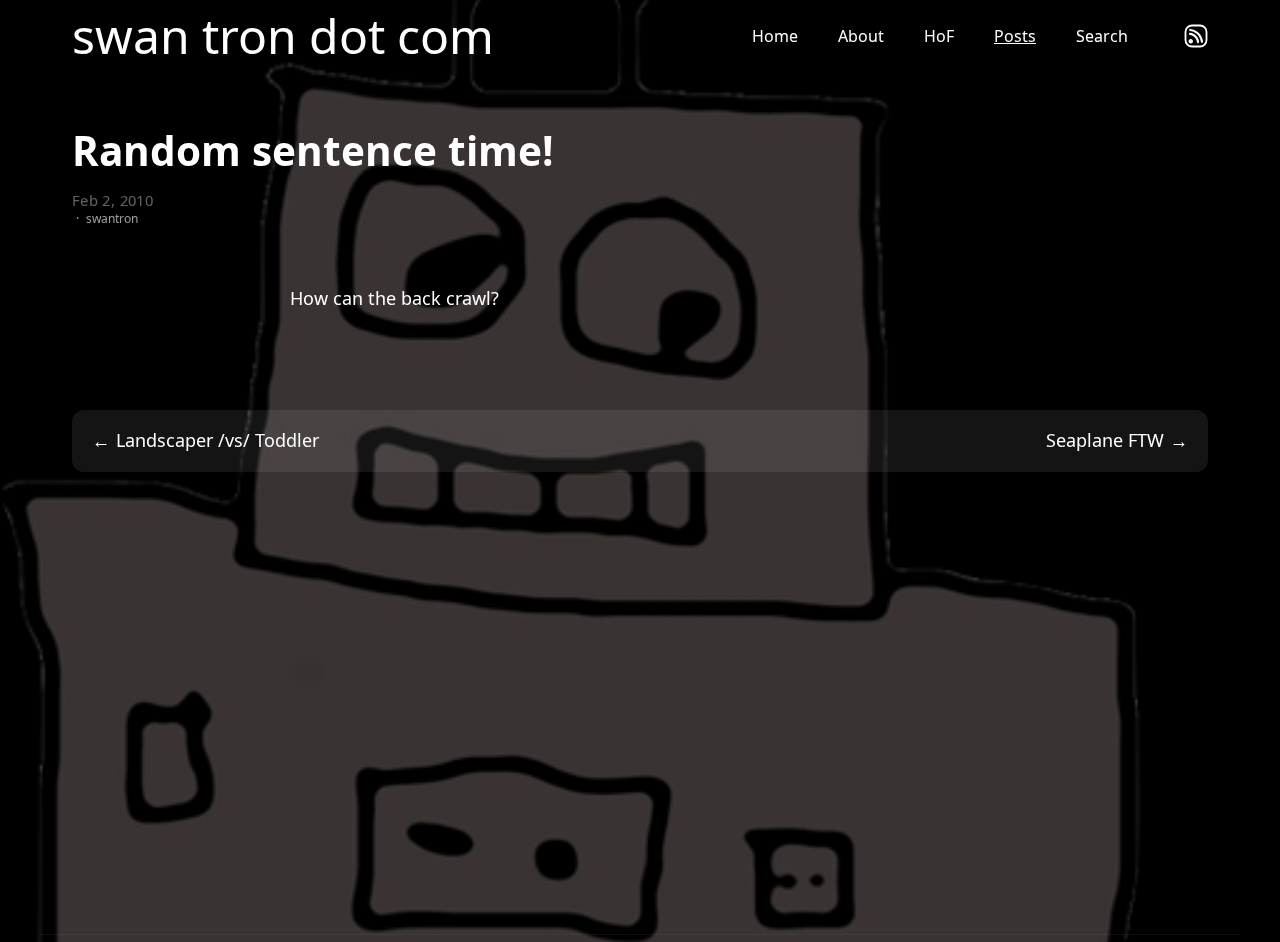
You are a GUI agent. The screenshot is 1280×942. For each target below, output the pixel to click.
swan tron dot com (283, 36)
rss (1196, 36)
